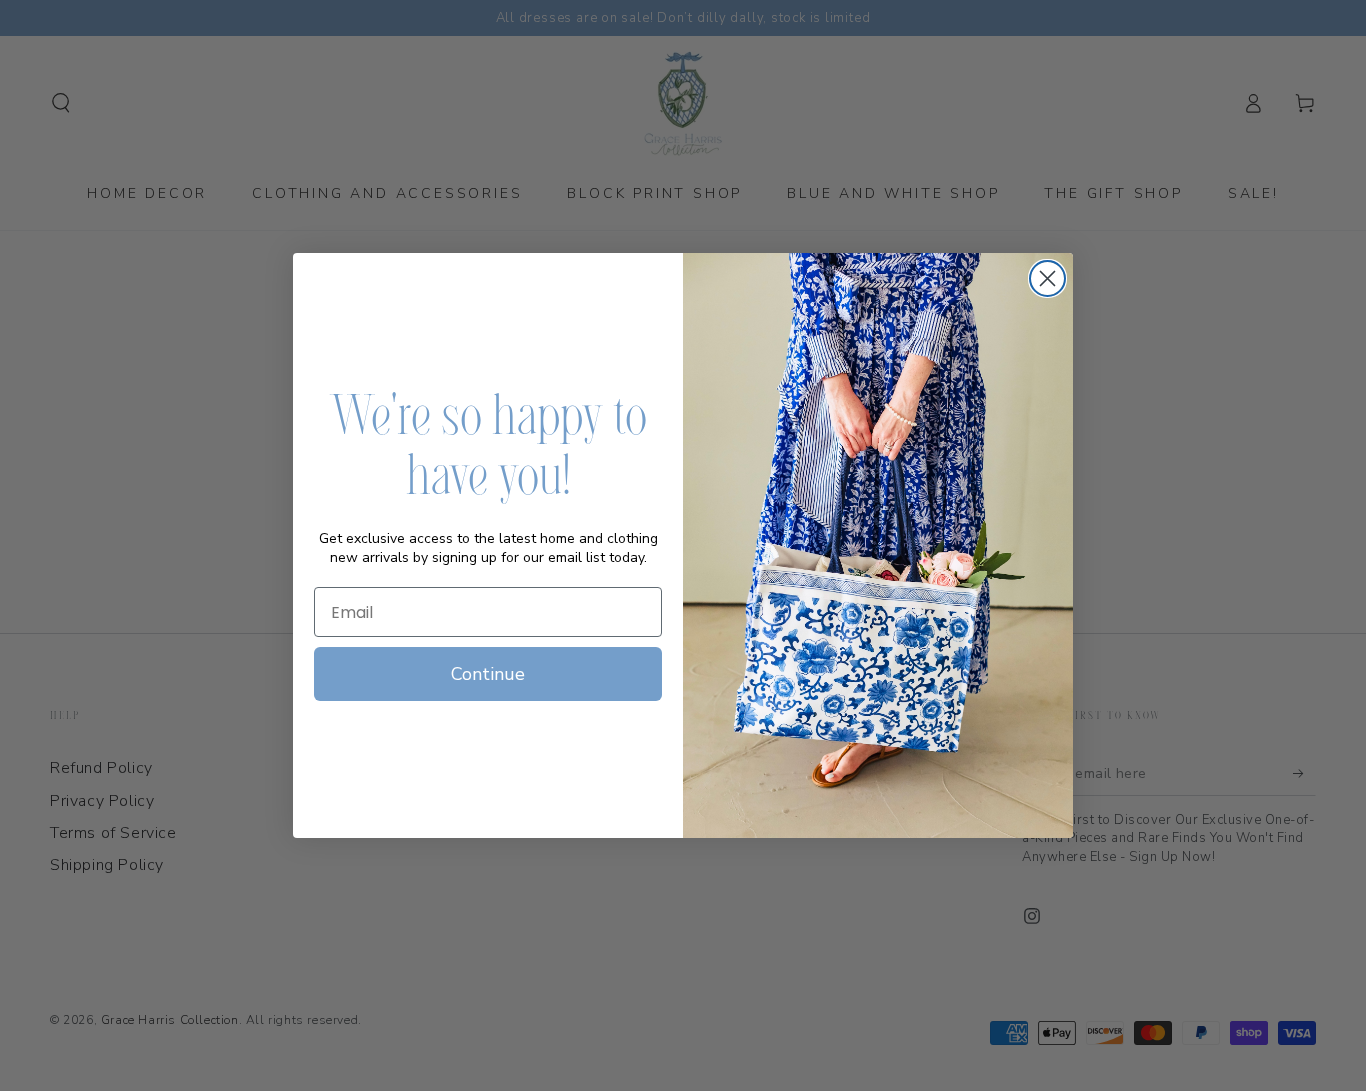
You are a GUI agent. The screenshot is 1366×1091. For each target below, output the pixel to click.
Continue (488, 674)
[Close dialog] (1047, 278)
